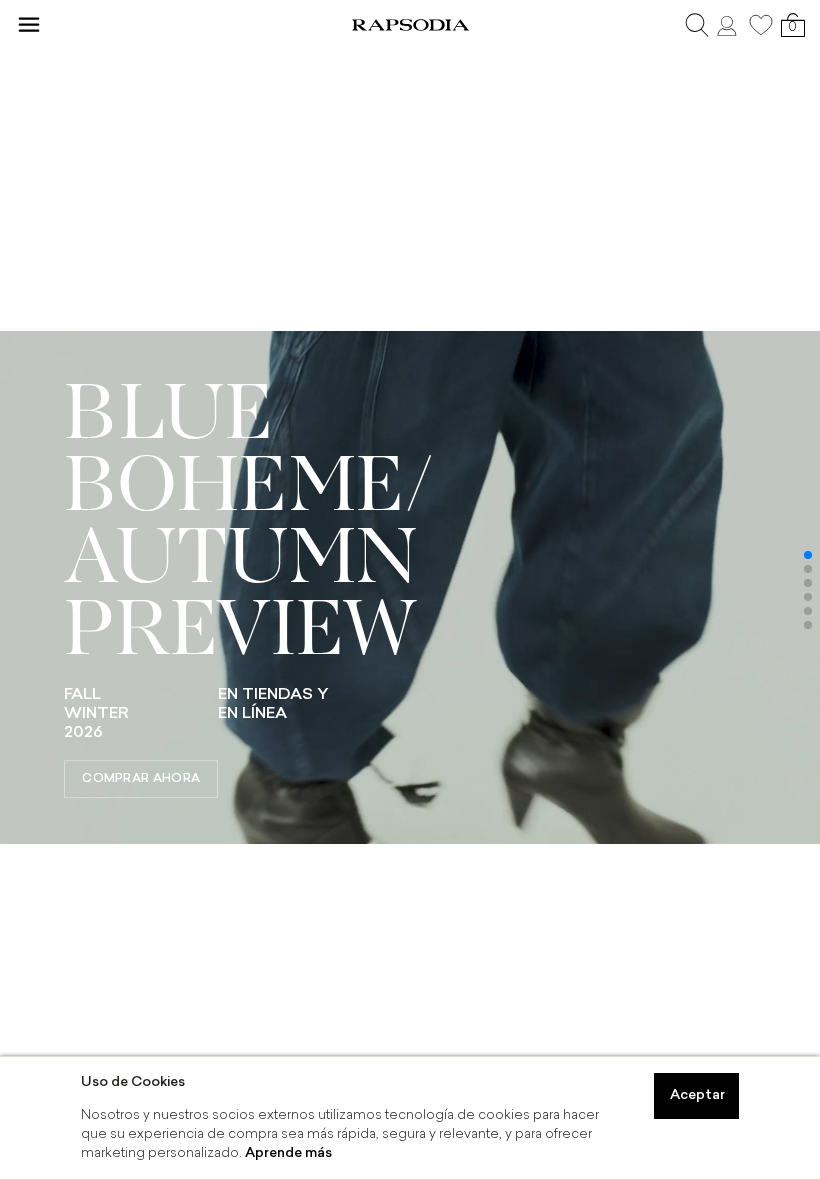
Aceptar (697, 1095)
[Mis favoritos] (761, 25)
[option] (410, 590)
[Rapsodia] (410, 25)
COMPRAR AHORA (141, 779)
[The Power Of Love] (410, 839)
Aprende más (288, 1153)
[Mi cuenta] (729, 25)
